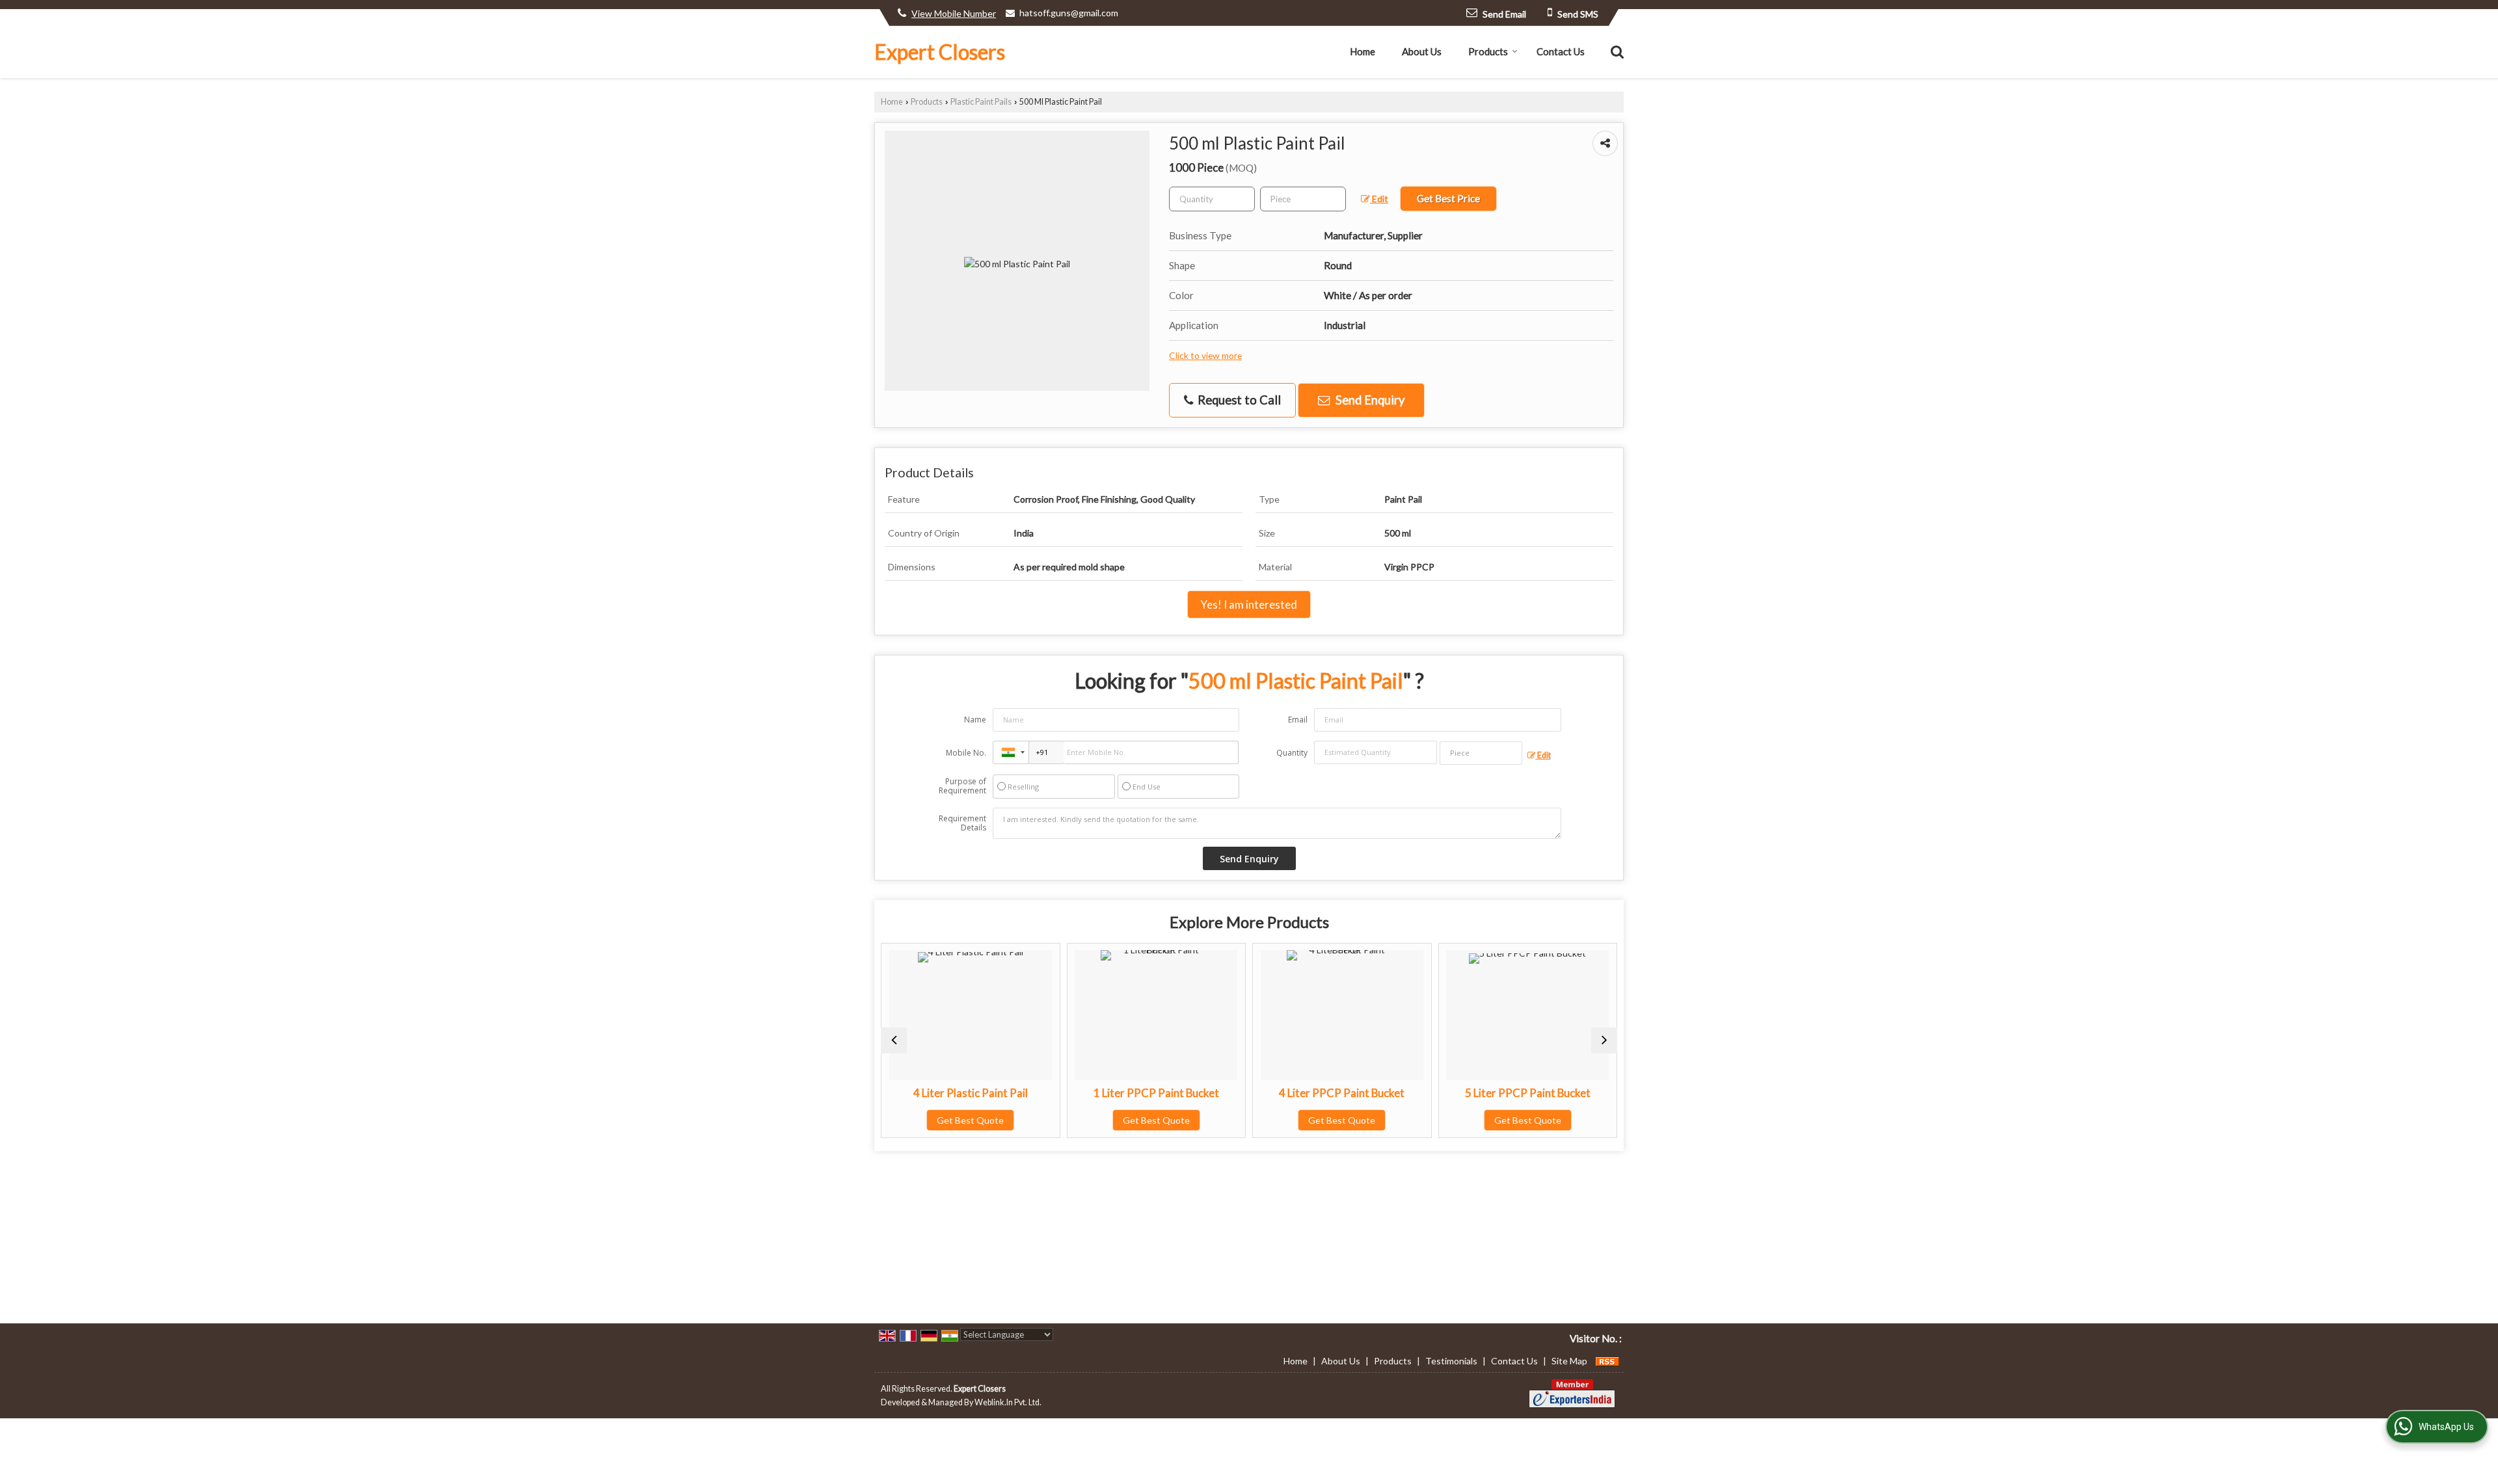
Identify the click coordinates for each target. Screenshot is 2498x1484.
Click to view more (1205, 355)
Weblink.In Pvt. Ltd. (1008, 1402)
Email (1298, 720)
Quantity (1292, 753)
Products (1488, 51)
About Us (1422, 51)
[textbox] (1303, 199)
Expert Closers (940, 52)
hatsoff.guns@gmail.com (1069, 13)
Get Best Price (1448, 198)
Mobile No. (966, 753)
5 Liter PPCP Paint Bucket (1499, 1093)
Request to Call (1238, 400)
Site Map (1569, 1361)
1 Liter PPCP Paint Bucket (1128, 1093)
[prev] (894, 1040)
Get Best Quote (942, 1120)
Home (1363, 51)
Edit (1379, 199)
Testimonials (1451, 1361)
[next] (1604, 1040)
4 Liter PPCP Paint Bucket (1314, 1093)
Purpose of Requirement (962, 786)
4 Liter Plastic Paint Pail (942, 1093)
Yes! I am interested (1249, 604)
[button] (954, 13)
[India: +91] (1011, 752)
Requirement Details (962, 823)
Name (975, 720)
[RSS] (1607, 1361)
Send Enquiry (1369, 400)
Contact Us (1561, 51)
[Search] (1616, 51)
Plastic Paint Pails (981, 102)
